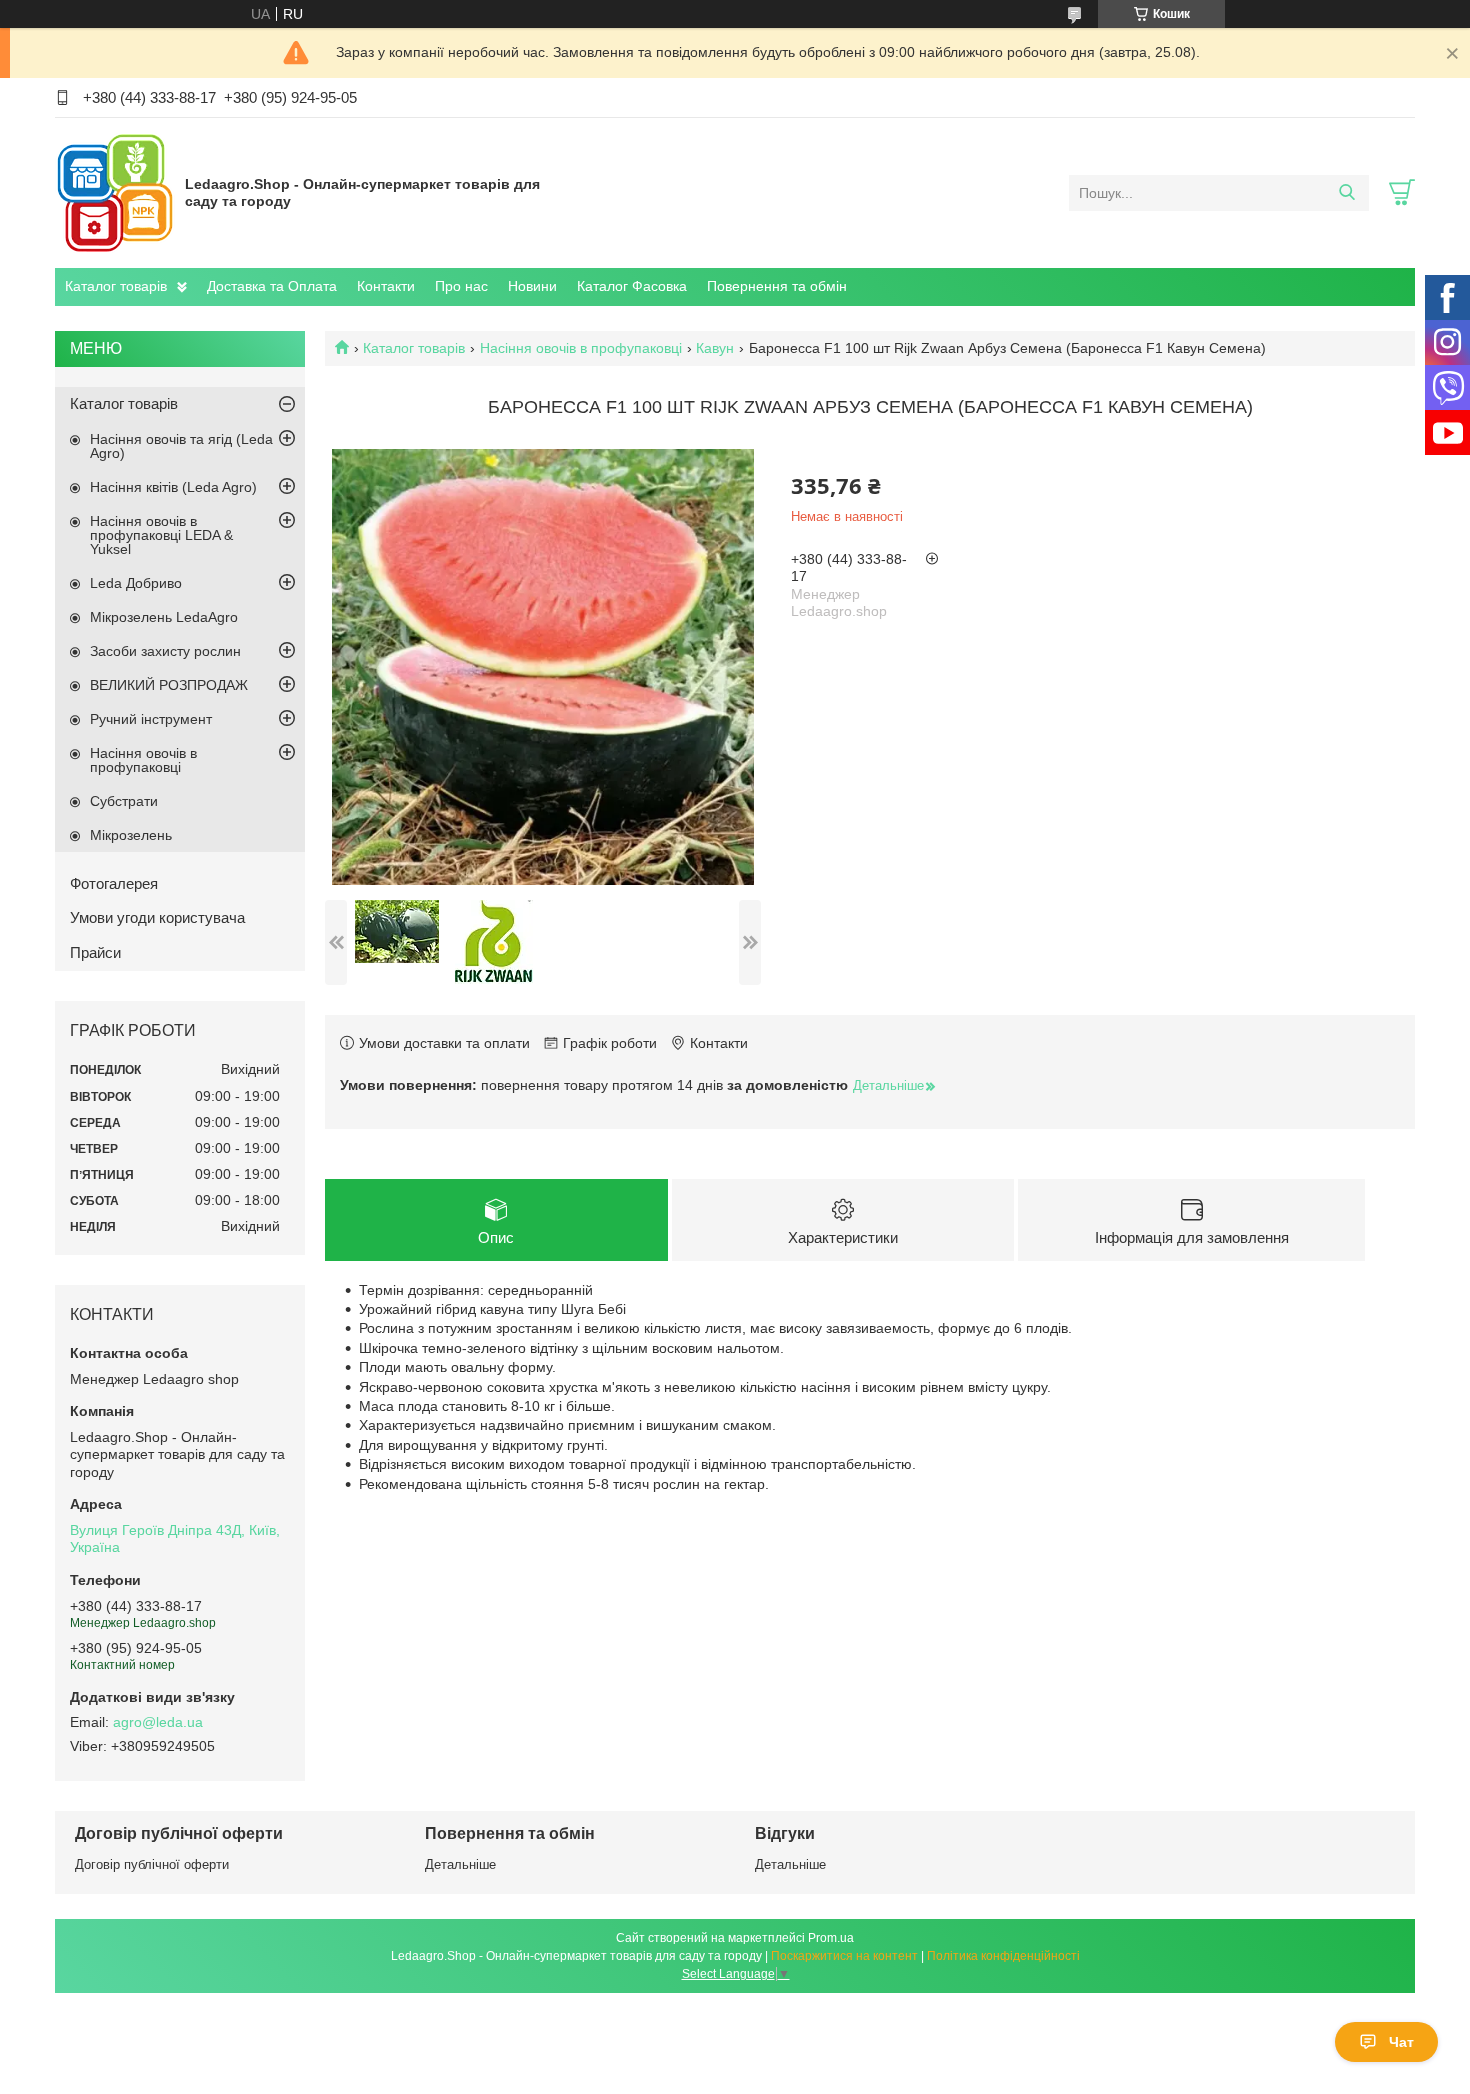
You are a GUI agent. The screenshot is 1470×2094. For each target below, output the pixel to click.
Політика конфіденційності (1003, 1956)
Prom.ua (831, 1938)
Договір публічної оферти (152, 1864)
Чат (1401, 2042)
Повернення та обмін (777, 286)
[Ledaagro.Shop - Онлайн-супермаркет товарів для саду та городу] (115, 192)
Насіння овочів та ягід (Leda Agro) (181, 446)
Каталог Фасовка (632, 286)
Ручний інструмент (151, 719)
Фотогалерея (114, 883)
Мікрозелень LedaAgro (164, 617)
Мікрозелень (131, 835)
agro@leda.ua (158, 1722)
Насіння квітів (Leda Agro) (173, 487)
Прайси (95, 952)
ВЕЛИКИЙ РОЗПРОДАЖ (169, 685)
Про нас (461, 286)
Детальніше (460, 1864)
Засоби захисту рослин (165, 651)
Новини (532, 286)
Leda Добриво (136, 583)
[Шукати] (1346, 193)
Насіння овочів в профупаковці (581, 348)
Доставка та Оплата (272, 286)
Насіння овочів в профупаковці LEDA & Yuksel (161, 535)
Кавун (715, 348)
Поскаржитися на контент (844, 1956)
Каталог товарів (116, 286)
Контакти (386, 286)
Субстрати (124, 801)
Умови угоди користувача (157, 917)
